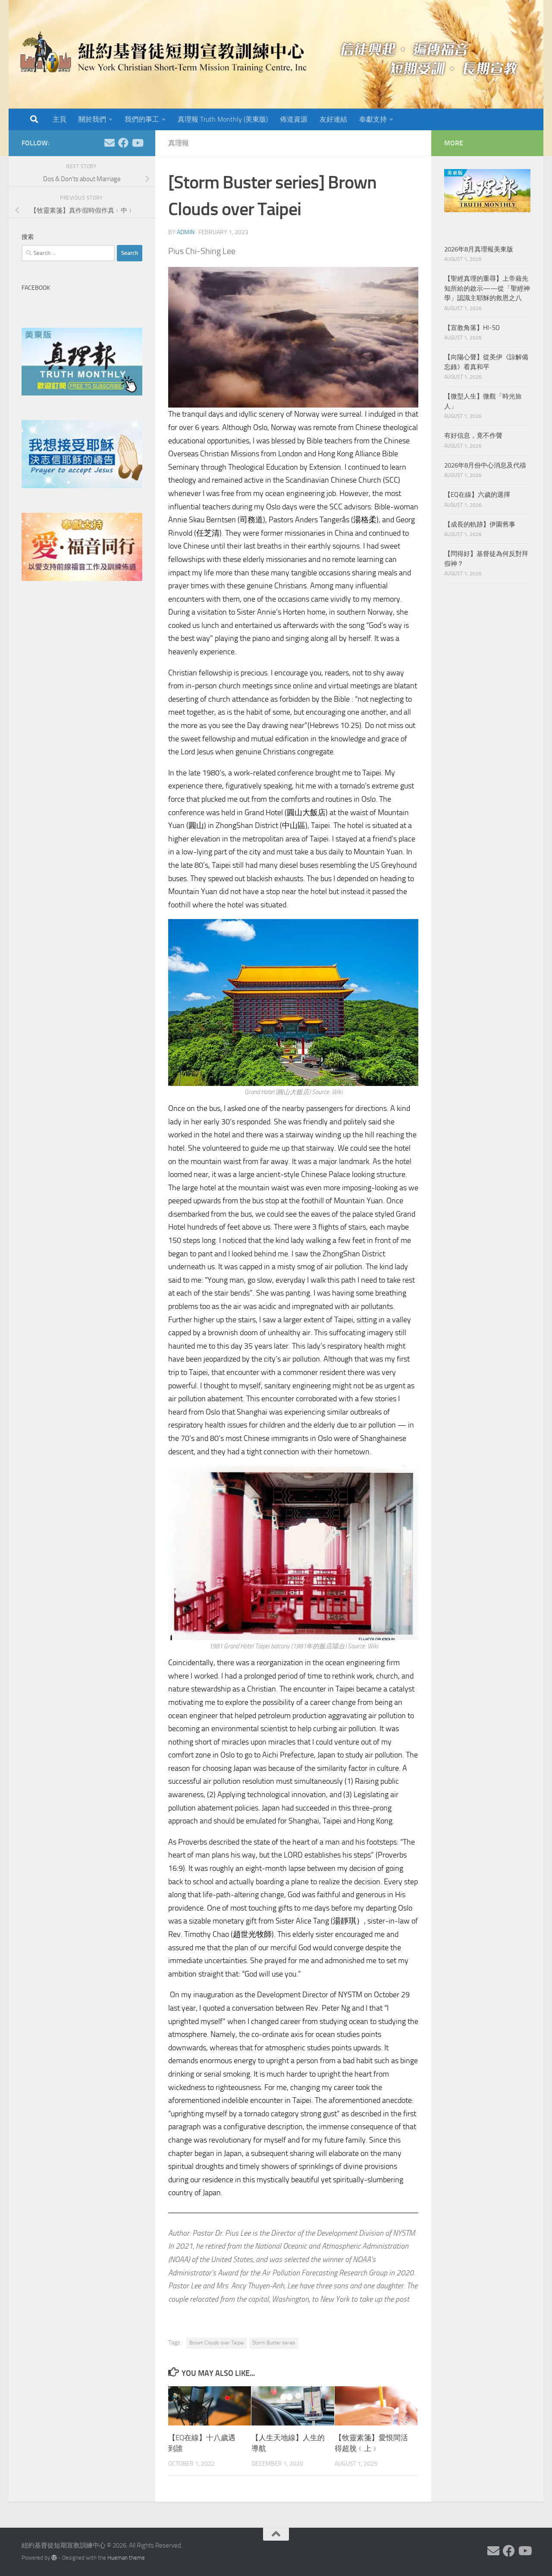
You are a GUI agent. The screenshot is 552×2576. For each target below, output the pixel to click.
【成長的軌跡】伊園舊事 (480, 524)
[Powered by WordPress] (54, 2558)
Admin (186, 232)
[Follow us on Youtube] (137, 143)
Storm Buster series (274, 2343)
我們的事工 (142, 119)
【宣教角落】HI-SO (472, 328)
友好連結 (333, 119)
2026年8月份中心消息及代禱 (485, 465)
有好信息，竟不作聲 (473, 436)
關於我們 (92, 119)
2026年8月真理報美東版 (479, 249)
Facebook (36, 288)
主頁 (60, 119)
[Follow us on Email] (110, 143)
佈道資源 (294, 119)
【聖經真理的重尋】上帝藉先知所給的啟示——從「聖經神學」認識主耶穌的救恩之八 (487, 288)
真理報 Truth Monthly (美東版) (223, 119)
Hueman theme (126, 2558)
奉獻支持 (373, 119)
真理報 (179, 143)
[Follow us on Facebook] (123, 143)
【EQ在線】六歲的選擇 (477, 495)
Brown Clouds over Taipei (217, 2343)
